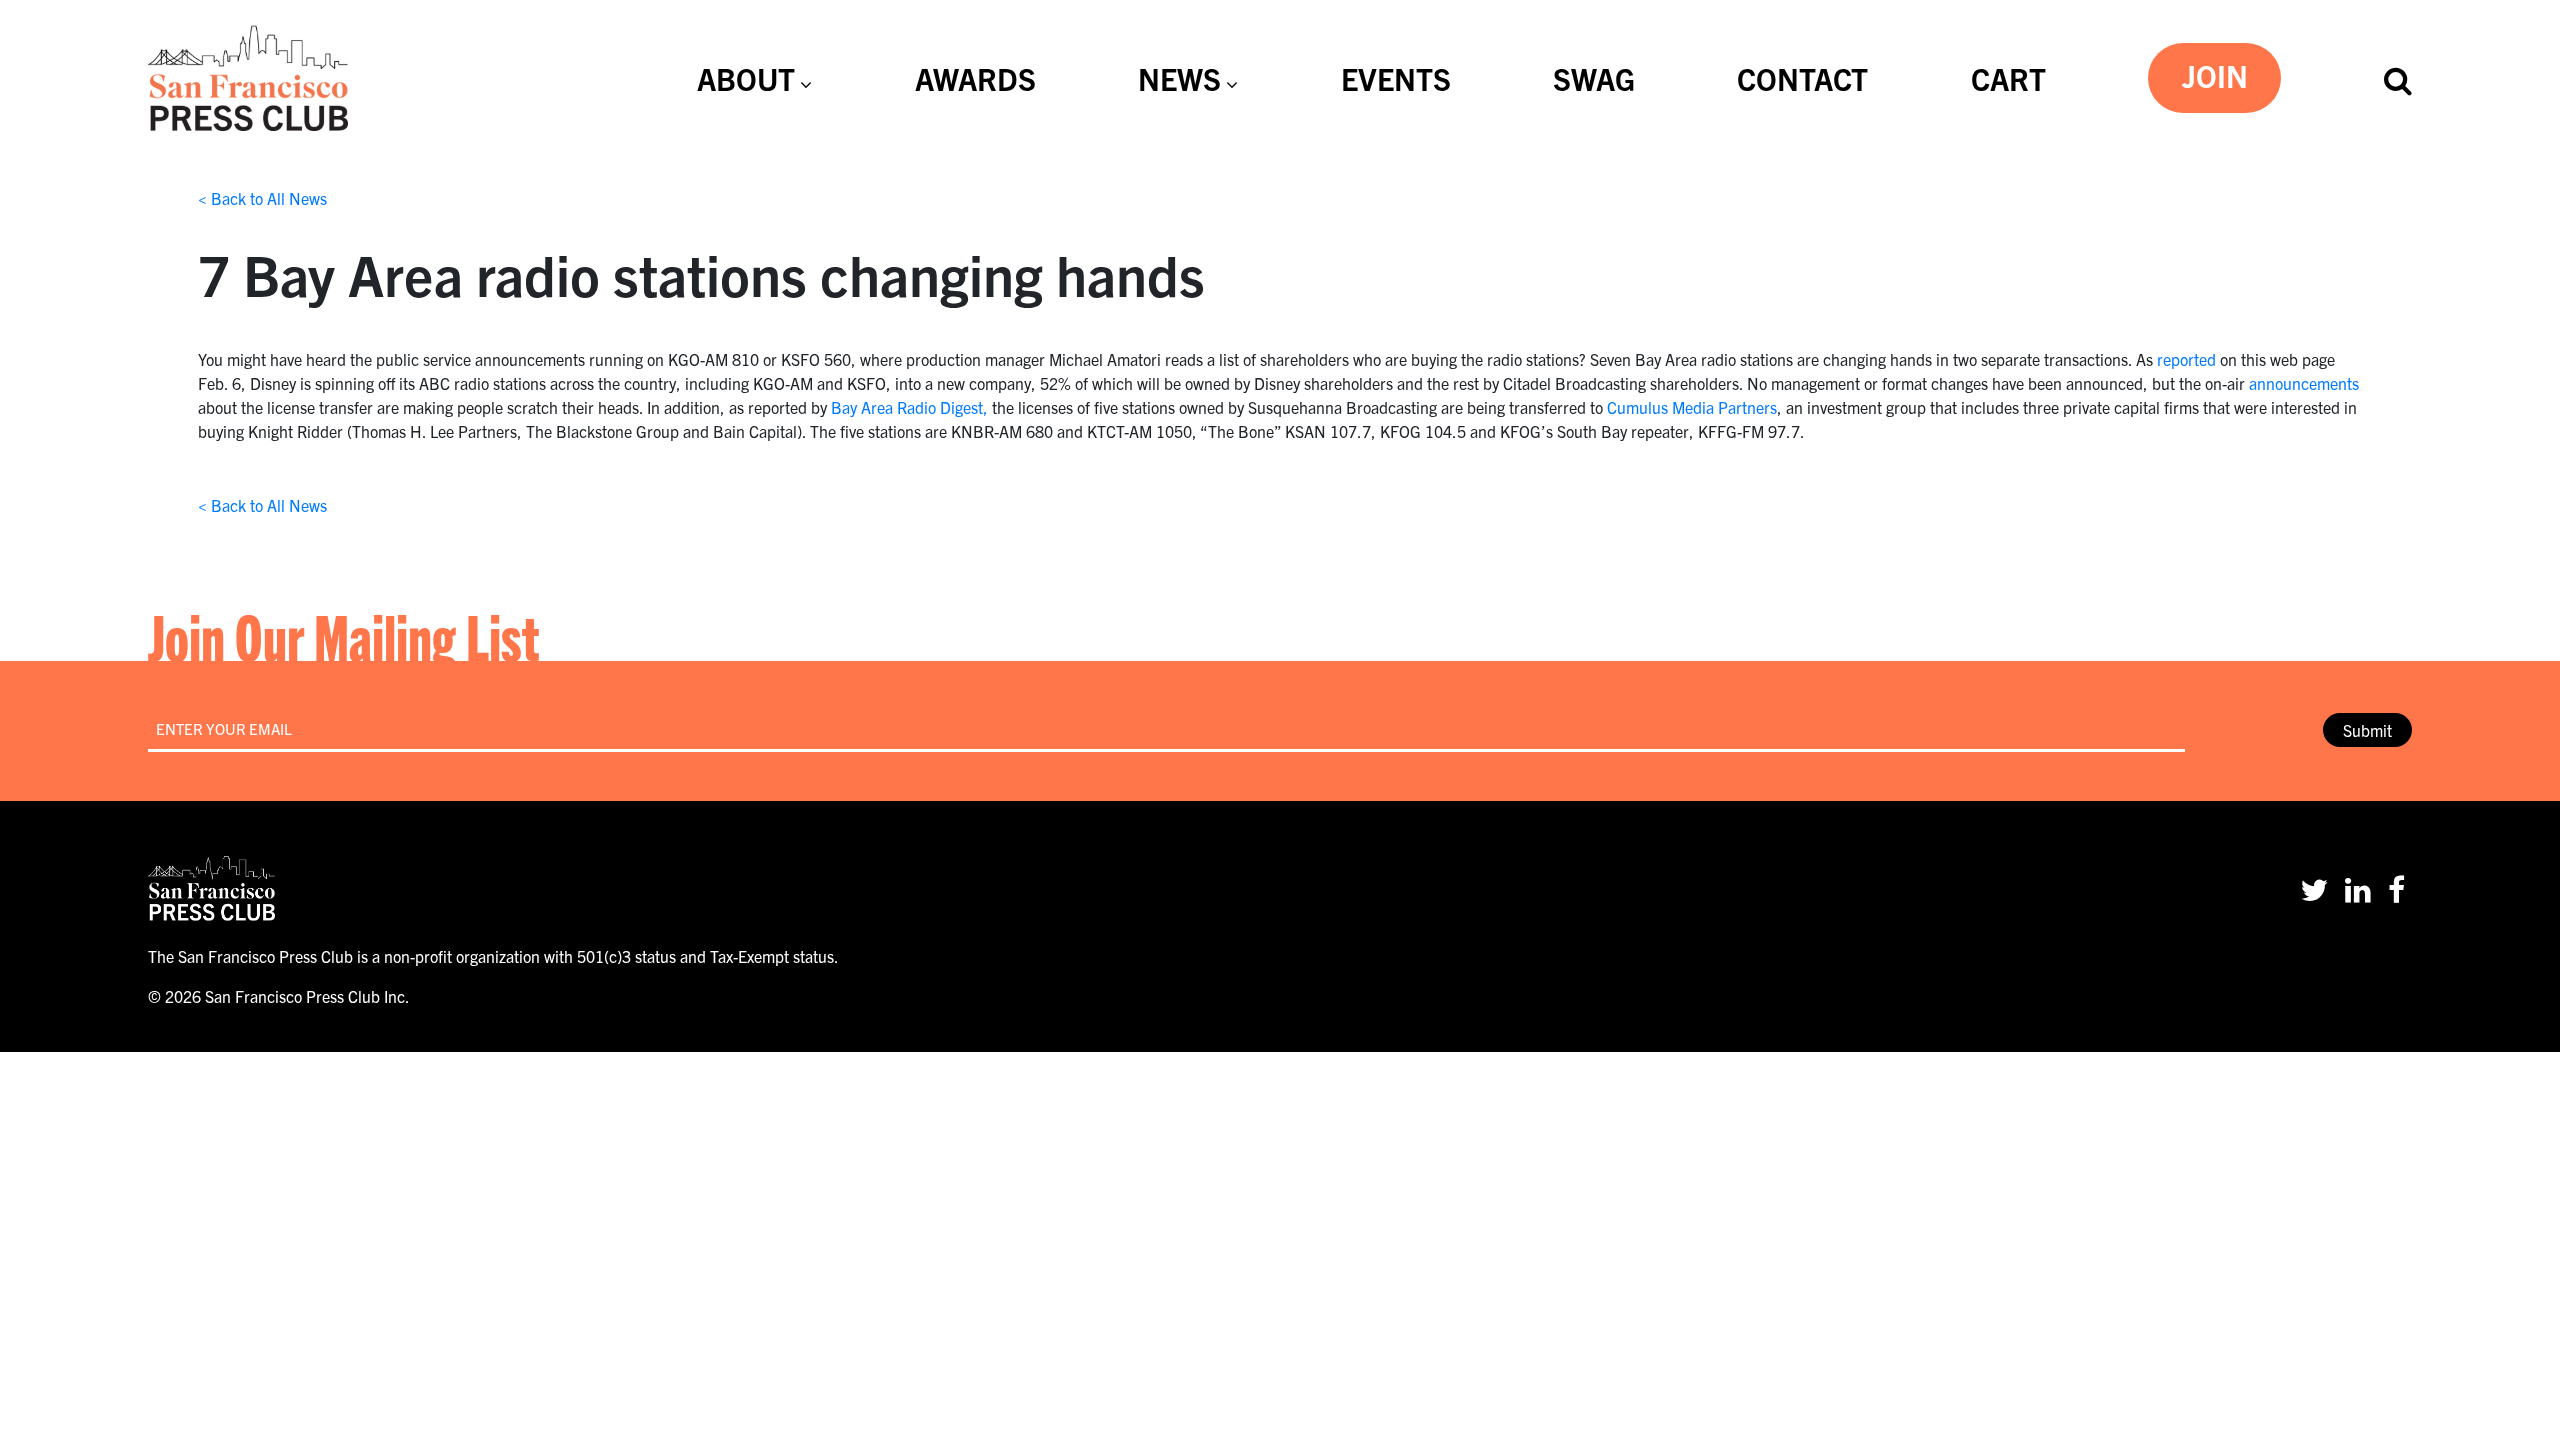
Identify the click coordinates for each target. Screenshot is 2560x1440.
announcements (2304, 383)
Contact (1802, 78)
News (1179, 78)
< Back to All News (262, 198)
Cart (2008, 78)
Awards (975, 78)
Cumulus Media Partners (1692, 407)
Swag (1594, 78)
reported (2186, 359)
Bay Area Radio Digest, (909, 407)
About (746, 78)
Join (2215, 75)
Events (1396, 78)
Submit (2367, 730)
